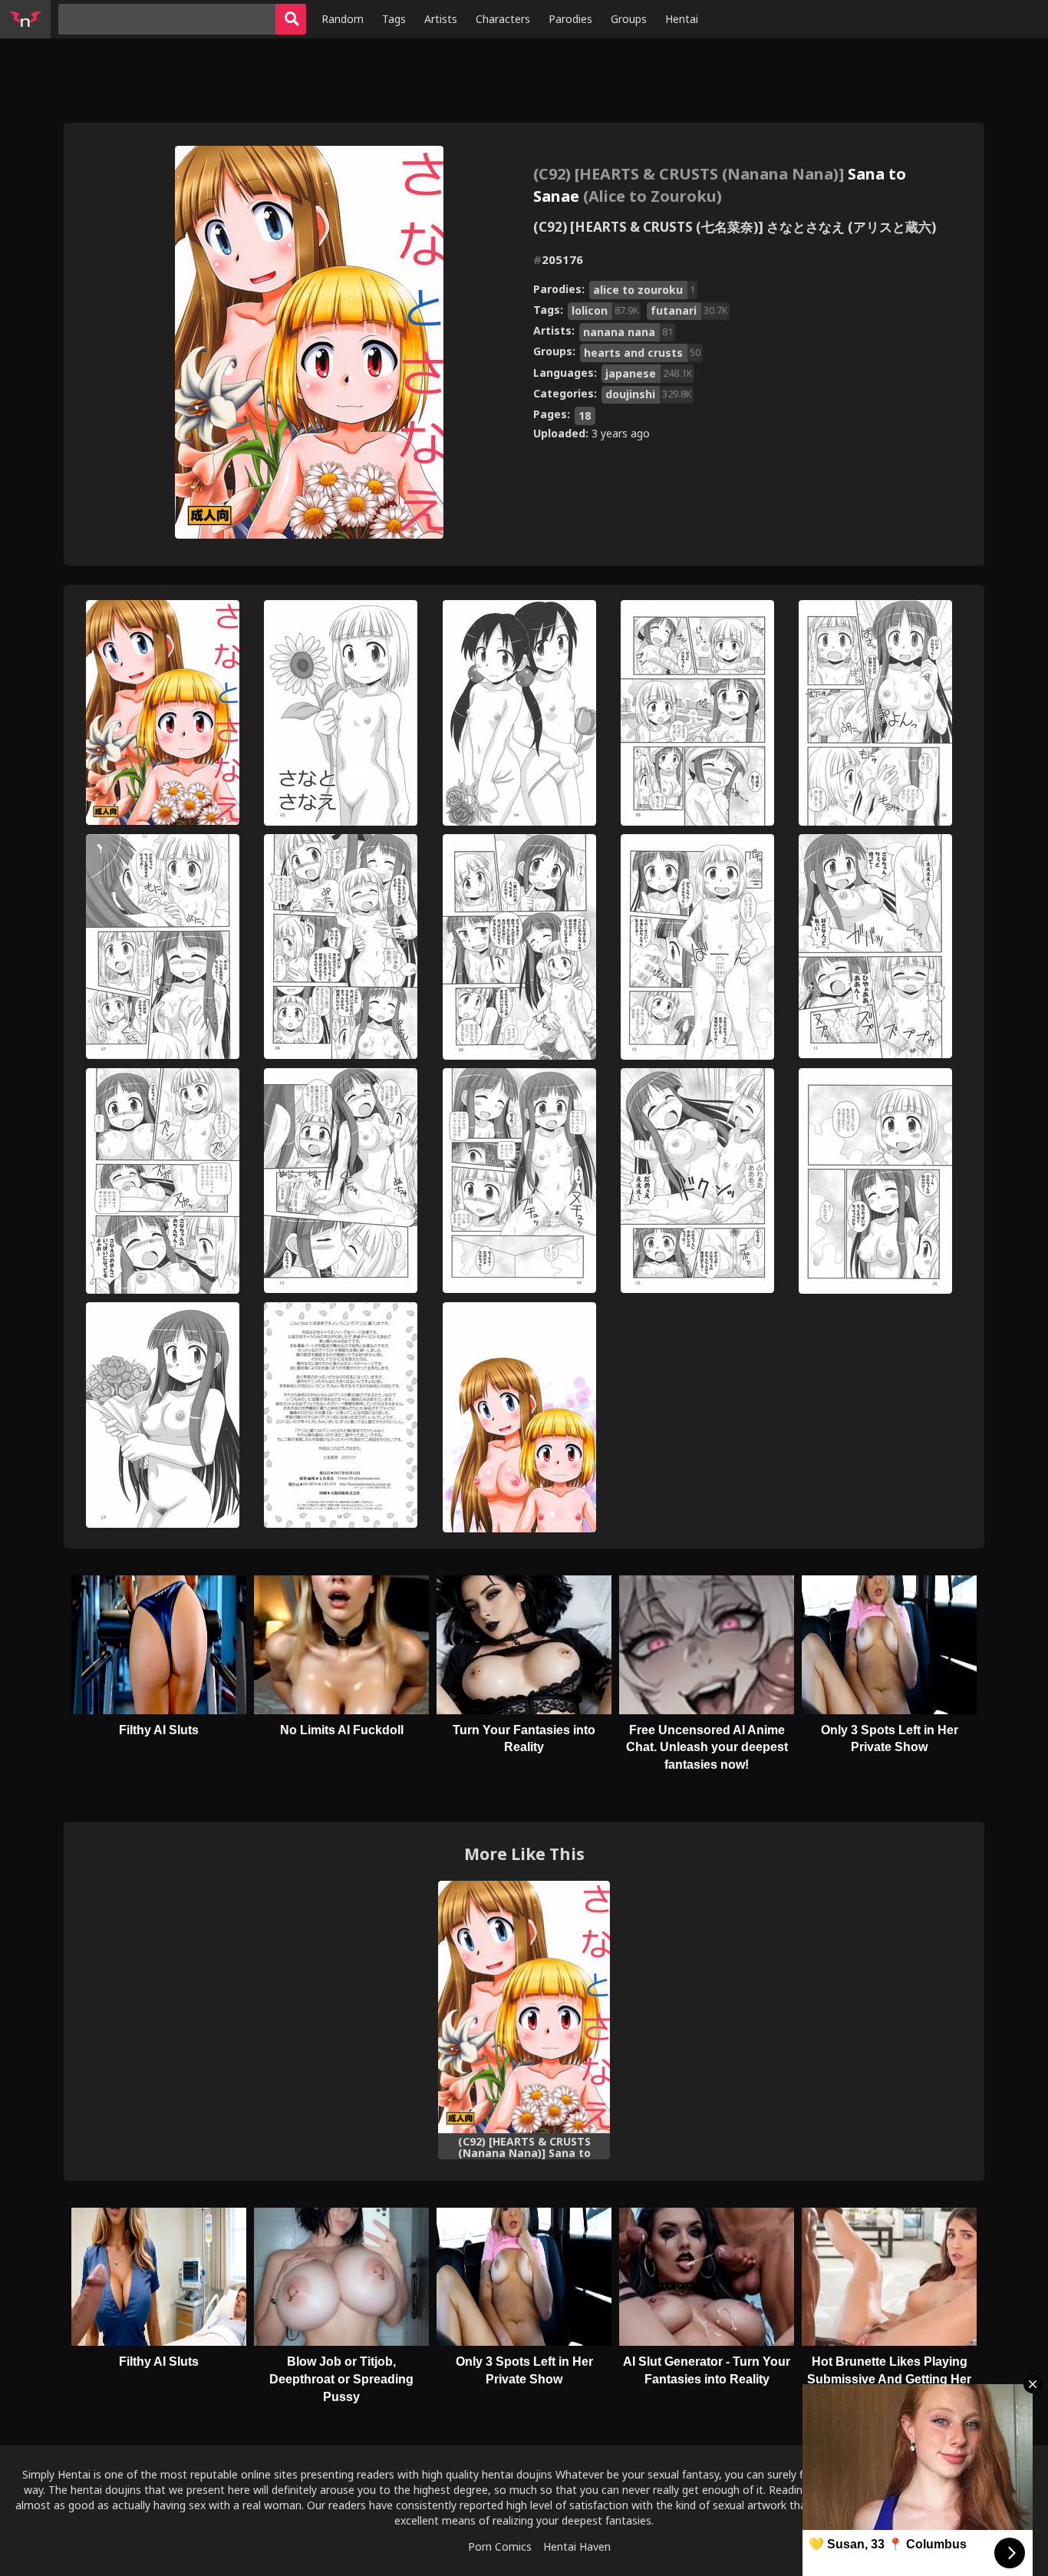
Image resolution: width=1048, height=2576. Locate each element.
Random (343, 19)
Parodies (570, 19)
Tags (394, 19)
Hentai (682, 19)
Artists (441, 19)
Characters (503, 19)
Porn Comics (500, 2546)
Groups (629, 19)
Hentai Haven (577, 2546)
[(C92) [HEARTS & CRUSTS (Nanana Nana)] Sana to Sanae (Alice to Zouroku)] (524, 2007)
